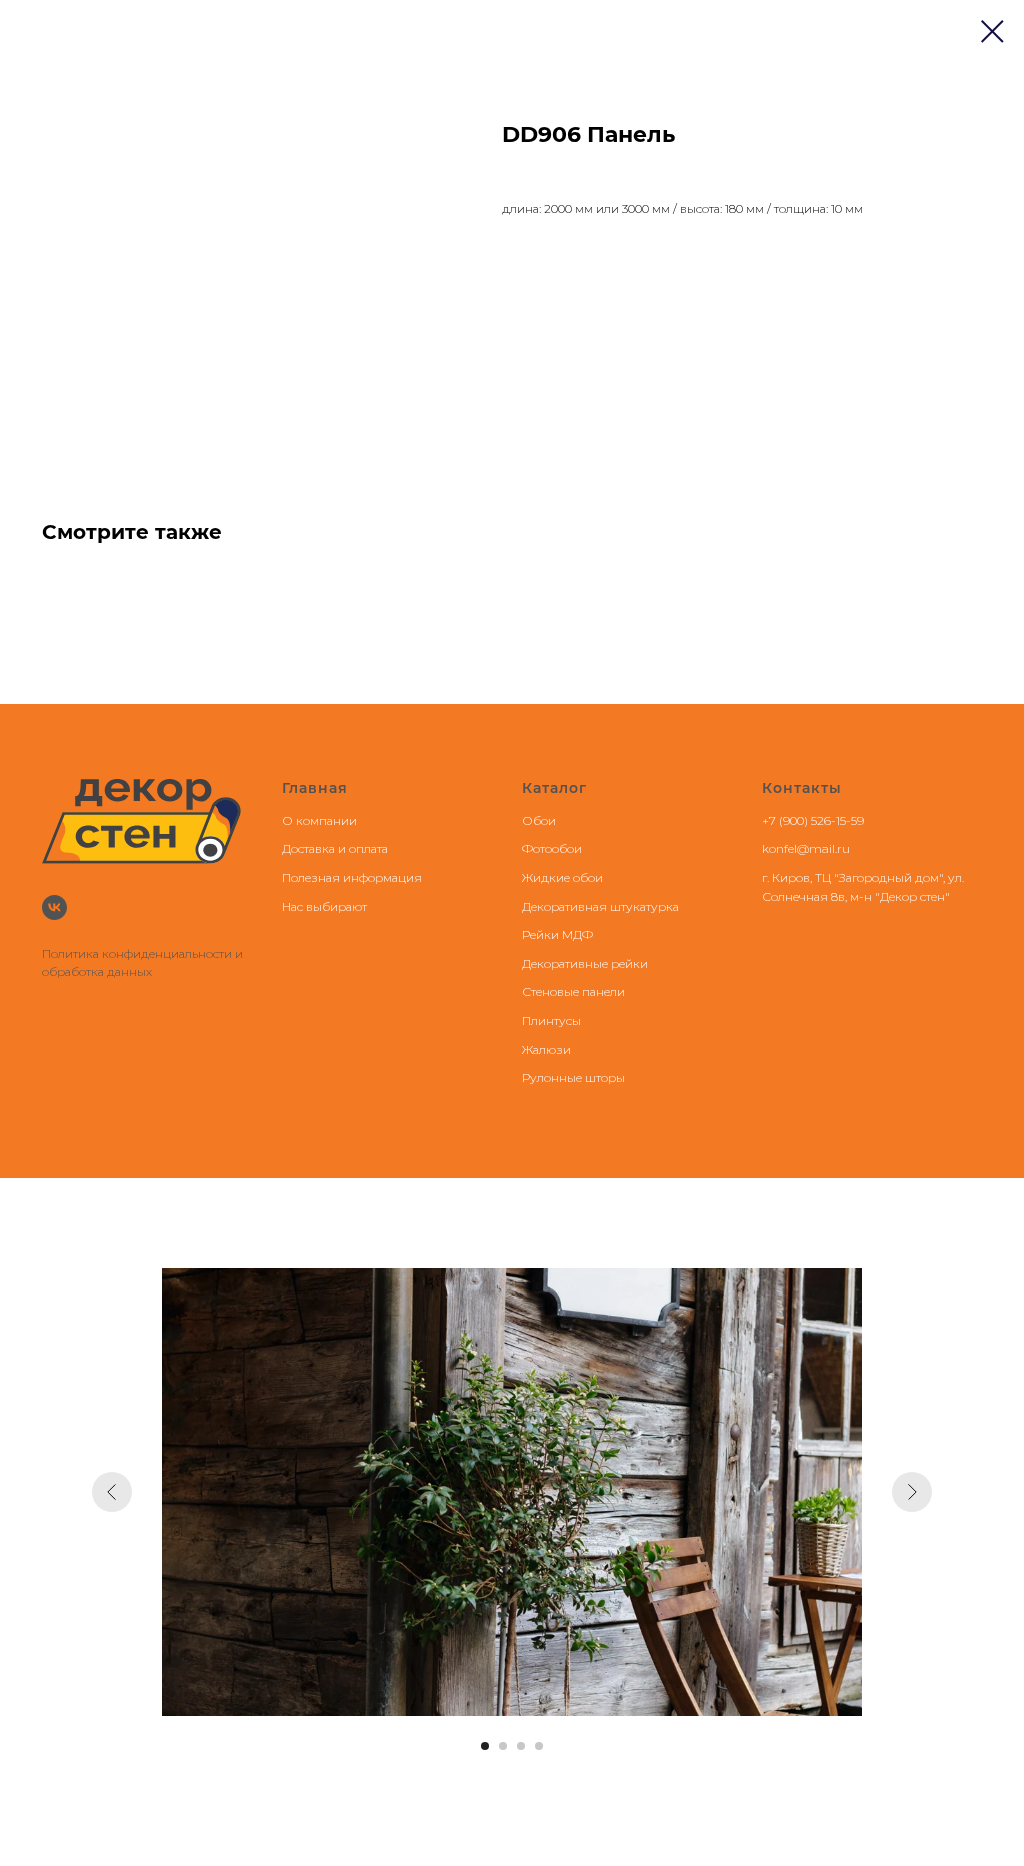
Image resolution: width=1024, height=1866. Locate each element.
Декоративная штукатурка (600, 906)
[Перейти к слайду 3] (521, 1746)
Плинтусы (551, 1020)
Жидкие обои (562, 877)
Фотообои (552, 848)
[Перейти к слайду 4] (539, 1746)
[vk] (54, 907)
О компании (319, 820)
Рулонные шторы (573, 1077)
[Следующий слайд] (912, 1492)
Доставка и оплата (335, 848)
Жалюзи (546, 1049)
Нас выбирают (324, 906)
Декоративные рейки (585, 963)
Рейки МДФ (557, 934)
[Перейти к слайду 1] (485, 1746)
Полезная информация (352, 877)
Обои (539, 820)
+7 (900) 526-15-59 (813, 820)
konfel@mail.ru (806, 848)
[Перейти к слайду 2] (503, 1746)
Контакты (802, 788)
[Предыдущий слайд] (112, 1492)
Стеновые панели (573, 991)
